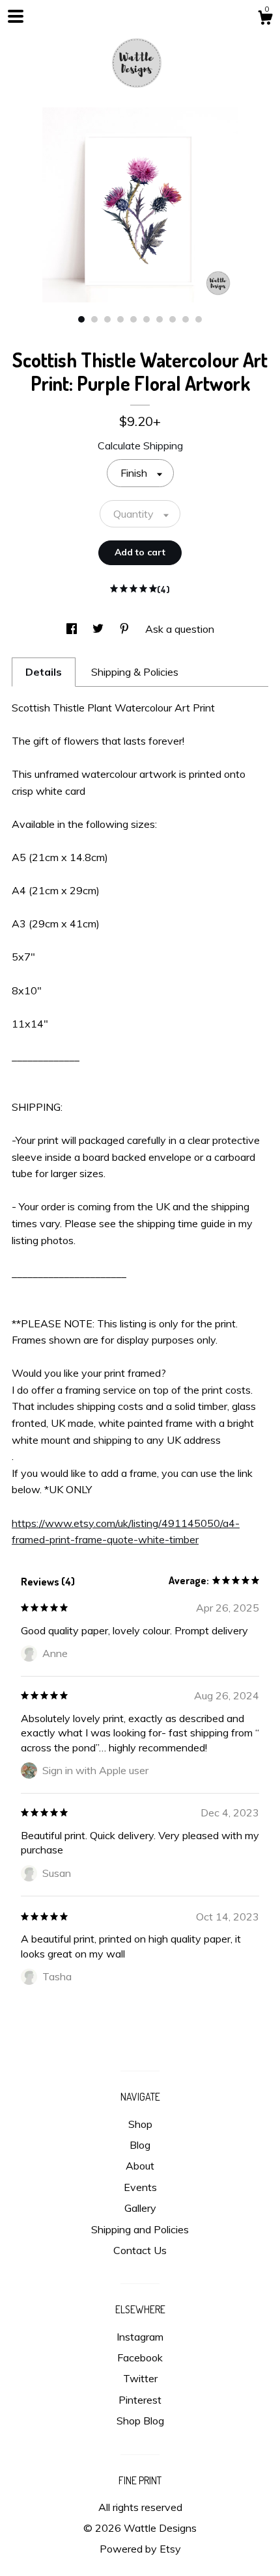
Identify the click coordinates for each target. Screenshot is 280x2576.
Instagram (140, 2337)
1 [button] (81, 319)
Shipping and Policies (140, 2229)
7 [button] (160, 319)
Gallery (140, 2208)
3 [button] (107, 319)
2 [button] (94, 319)
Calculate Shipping (140, 445)
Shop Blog (140, 2421)
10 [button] (199, 319)
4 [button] (120, 319)
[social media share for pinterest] (126, 629)
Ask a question (180, 629)
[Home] (140, 59)
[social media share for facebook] (73, 629)
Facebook (140, 2357)
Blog (140, 2145)
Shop (140, 2124)
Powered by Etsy (140, 2549)
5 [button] (133, 319)
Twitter (140, 2378)
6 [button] (147, 319)
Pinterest (140, 2400)
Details (44, 672)
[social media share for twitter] (99, 629)
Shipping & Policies (135, 672)
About (140, 2166)
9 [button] (186, 319)
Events (140, 2187)
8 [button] (173, 319)
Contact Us (140, 2250)
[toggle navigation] (16, 16)
